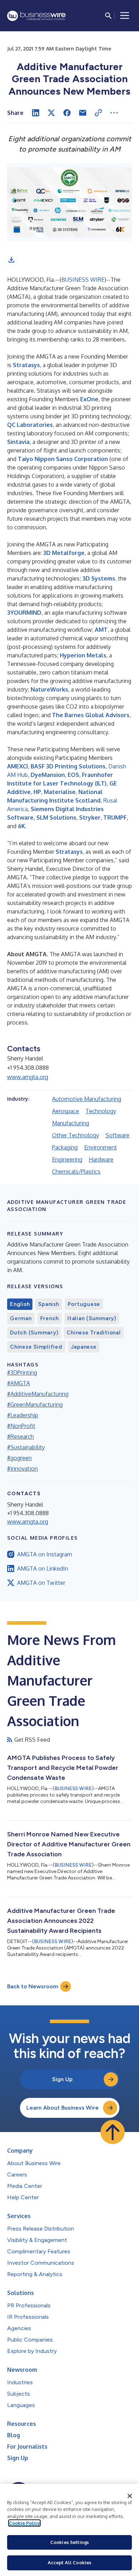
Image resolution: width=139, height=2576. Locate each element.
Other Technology (76, 1135)
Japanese (84, 1347)
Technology (101, 1111)
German (21, 1318)
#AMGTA (19, 1383)
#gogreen (19, 1458)
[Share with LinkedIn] (36, 113)
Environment (101, 1147)
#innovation (22, 1469)
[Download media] (11, 260)
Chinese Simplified (36, 1347)
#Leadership (23, 1415)
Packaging (65, 1147)
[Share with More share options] (114, 113)
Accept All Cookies (69, 2562)
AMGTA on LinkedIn (43, 1569)
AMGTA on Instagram (45, 1554)
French (50, 1318)
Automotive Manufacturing (87, 1099)
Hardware (101, 1159)
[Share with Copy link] (98, 113)
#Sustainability (26, 1447)
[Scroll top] (113, 2132)
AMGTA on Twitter (41, 1583)
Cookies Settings (69, 2542)
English (20, 1304)
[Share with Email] (83, 113)
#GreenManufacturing (35, 1405)
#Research (20, 1437)
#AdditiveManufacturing (38, 1394)
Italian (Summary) (92, 1318)
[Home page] (36, 16)
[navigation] (125, 16)
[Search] (108, 16)
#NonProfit (21, 1426)
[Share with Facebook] (67, 113)
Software (117, 1135)
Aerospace (66, 1111)
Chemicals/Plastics (76, 1171)
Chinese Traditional (94, 1333)
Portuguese (84, 1304)
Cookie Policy (24, 2523)
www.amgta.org (28, 1077)
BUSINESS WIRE (83, 280)
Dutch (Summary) (34, 1333)
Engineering (67, 1159)
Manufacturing (71, 1123)
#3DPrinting (22, 1372)
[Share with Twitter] (51, 113)
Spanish (48, 1304)
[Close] (130, 2496)
